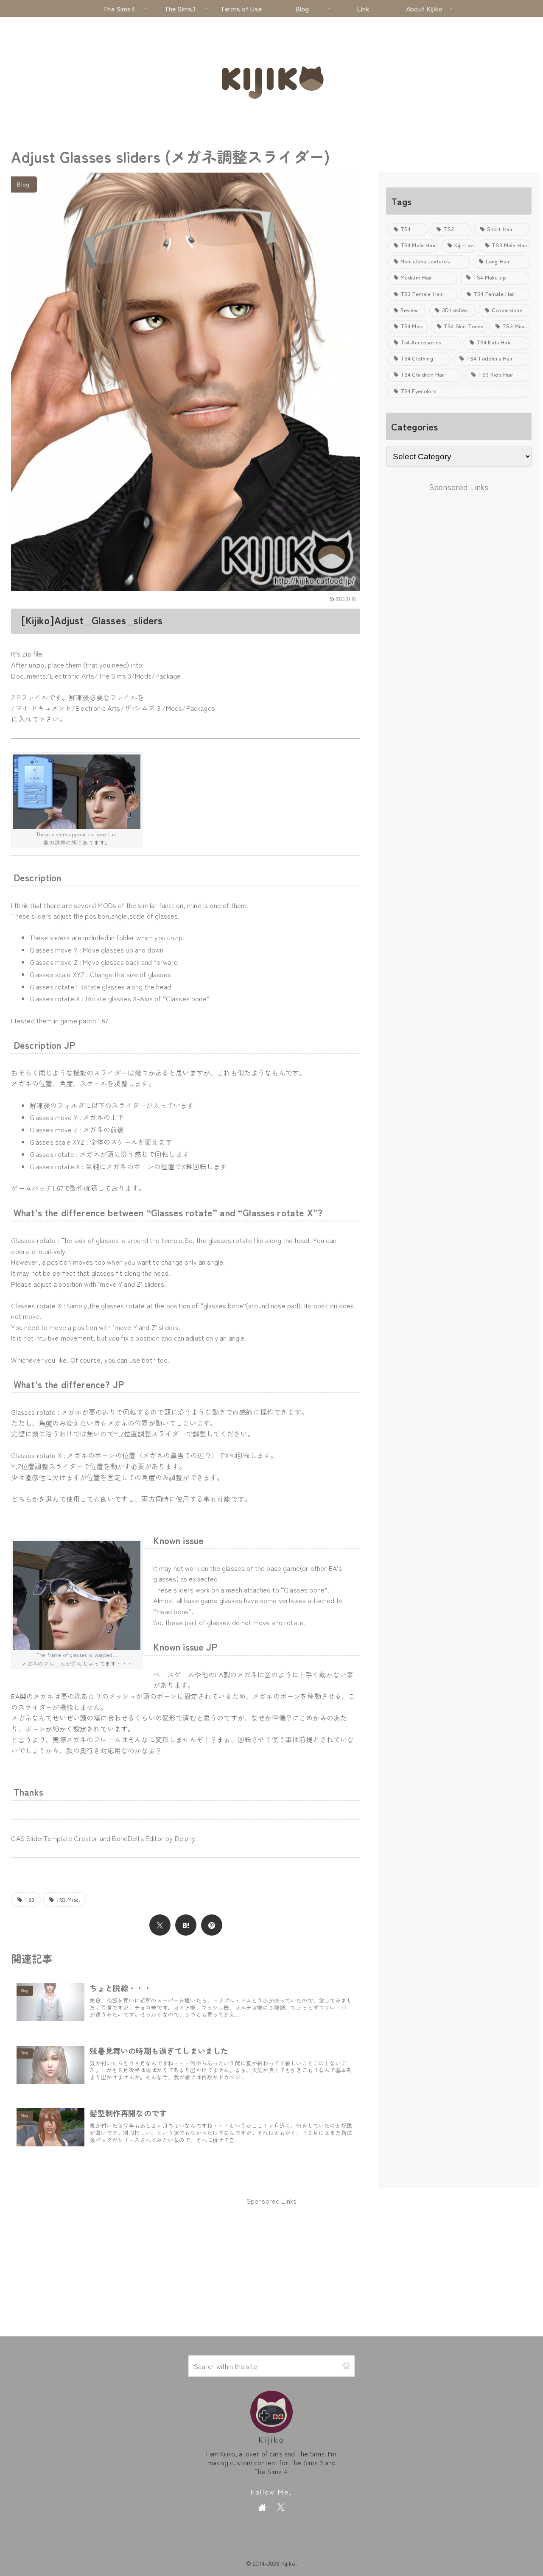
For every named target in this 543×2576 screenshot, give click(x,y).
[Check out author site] (262, 2507)
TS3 (29, 1899)
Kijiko (271, 2439)
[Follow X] (281, 2507)
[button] (346, 2366)
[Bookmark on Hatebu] (186, 1925)
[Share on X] (160, 1925)
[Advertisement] (459, 554)
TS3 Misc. (68, 1899)
